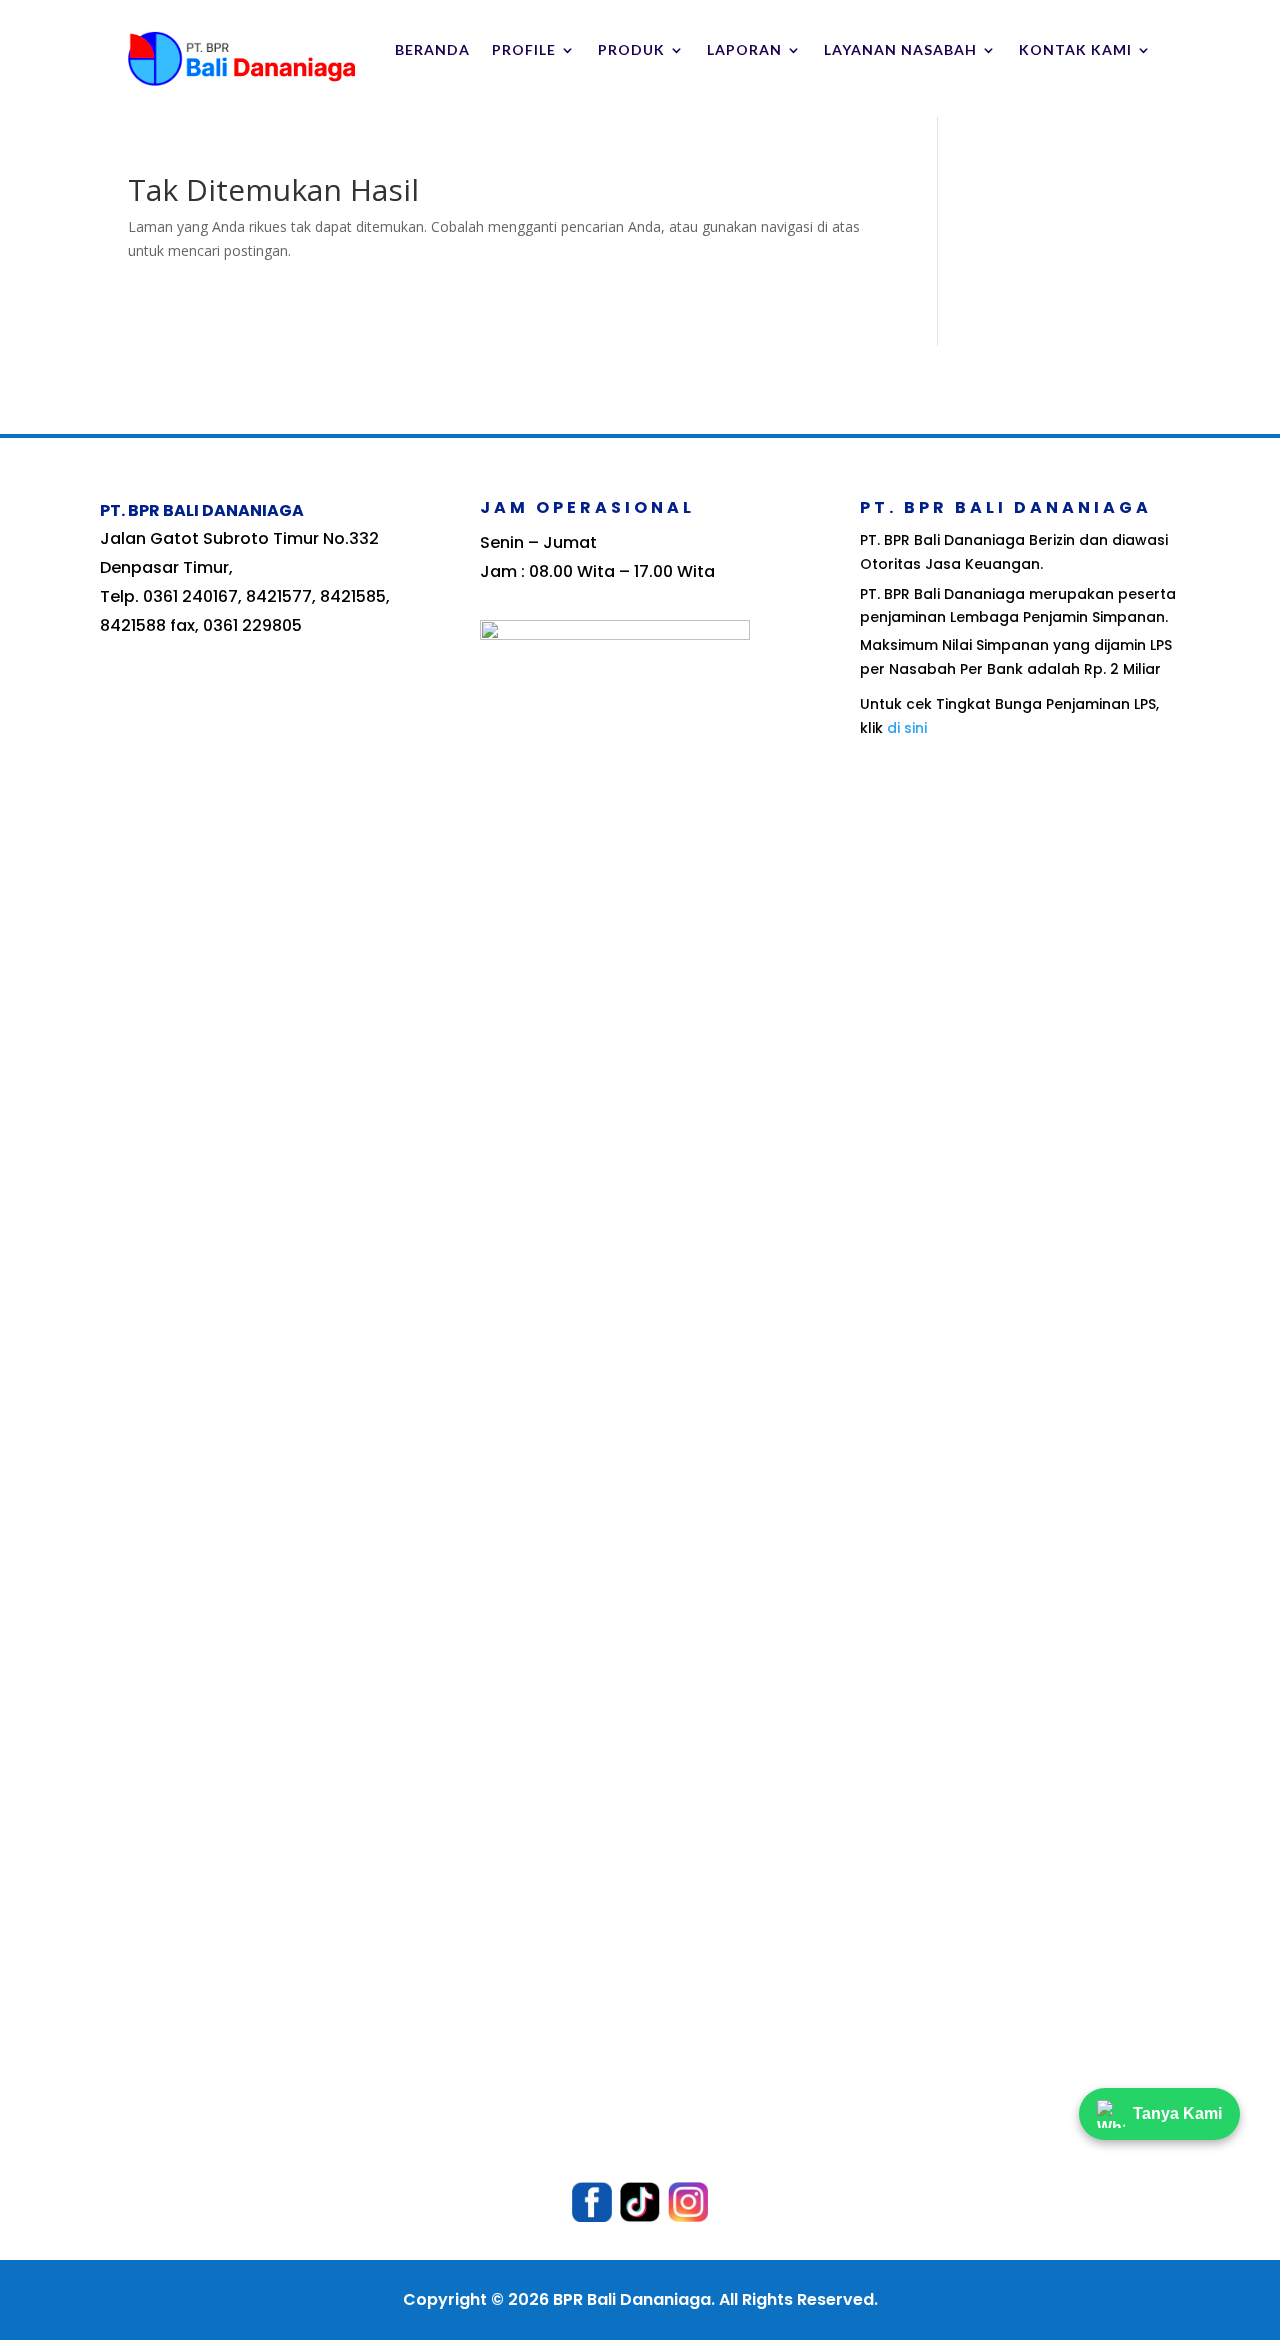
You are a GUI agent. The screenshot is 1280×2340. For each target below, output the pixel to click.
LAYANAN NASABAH (900, 49)
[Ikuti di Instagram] (688, 2202)
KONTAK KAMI (1075, 49)
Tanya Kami (1177, 2113)
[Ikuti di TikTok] (640, 2202)
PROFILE (524, 49)
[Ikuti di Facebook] (592, 2202)
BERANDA (432, 49)
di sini (907, 728)
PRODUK (631, 49)
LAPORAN (744, 49)
